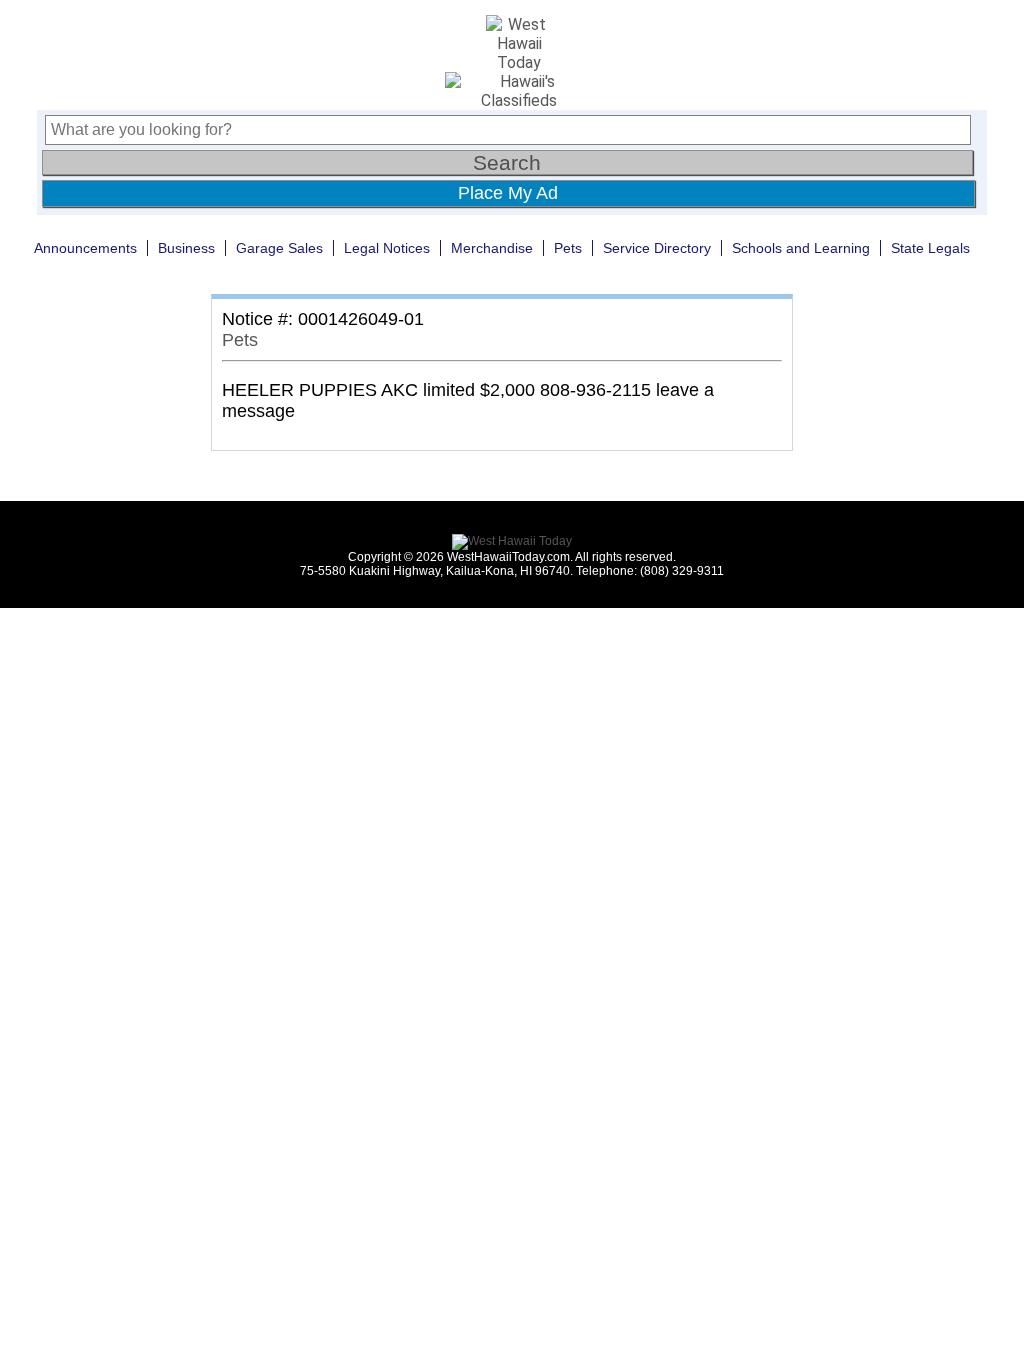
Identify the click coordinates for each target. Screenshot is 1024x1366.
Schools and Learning (801, 248)
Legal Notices (387, 248)
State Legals (930, 248)
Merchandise (492, 248)
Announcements (85, 248)
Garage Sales (279, 248)
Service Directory (657, 248)
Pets (568, 248)
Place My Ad (508, 193)
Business (186, 248)
